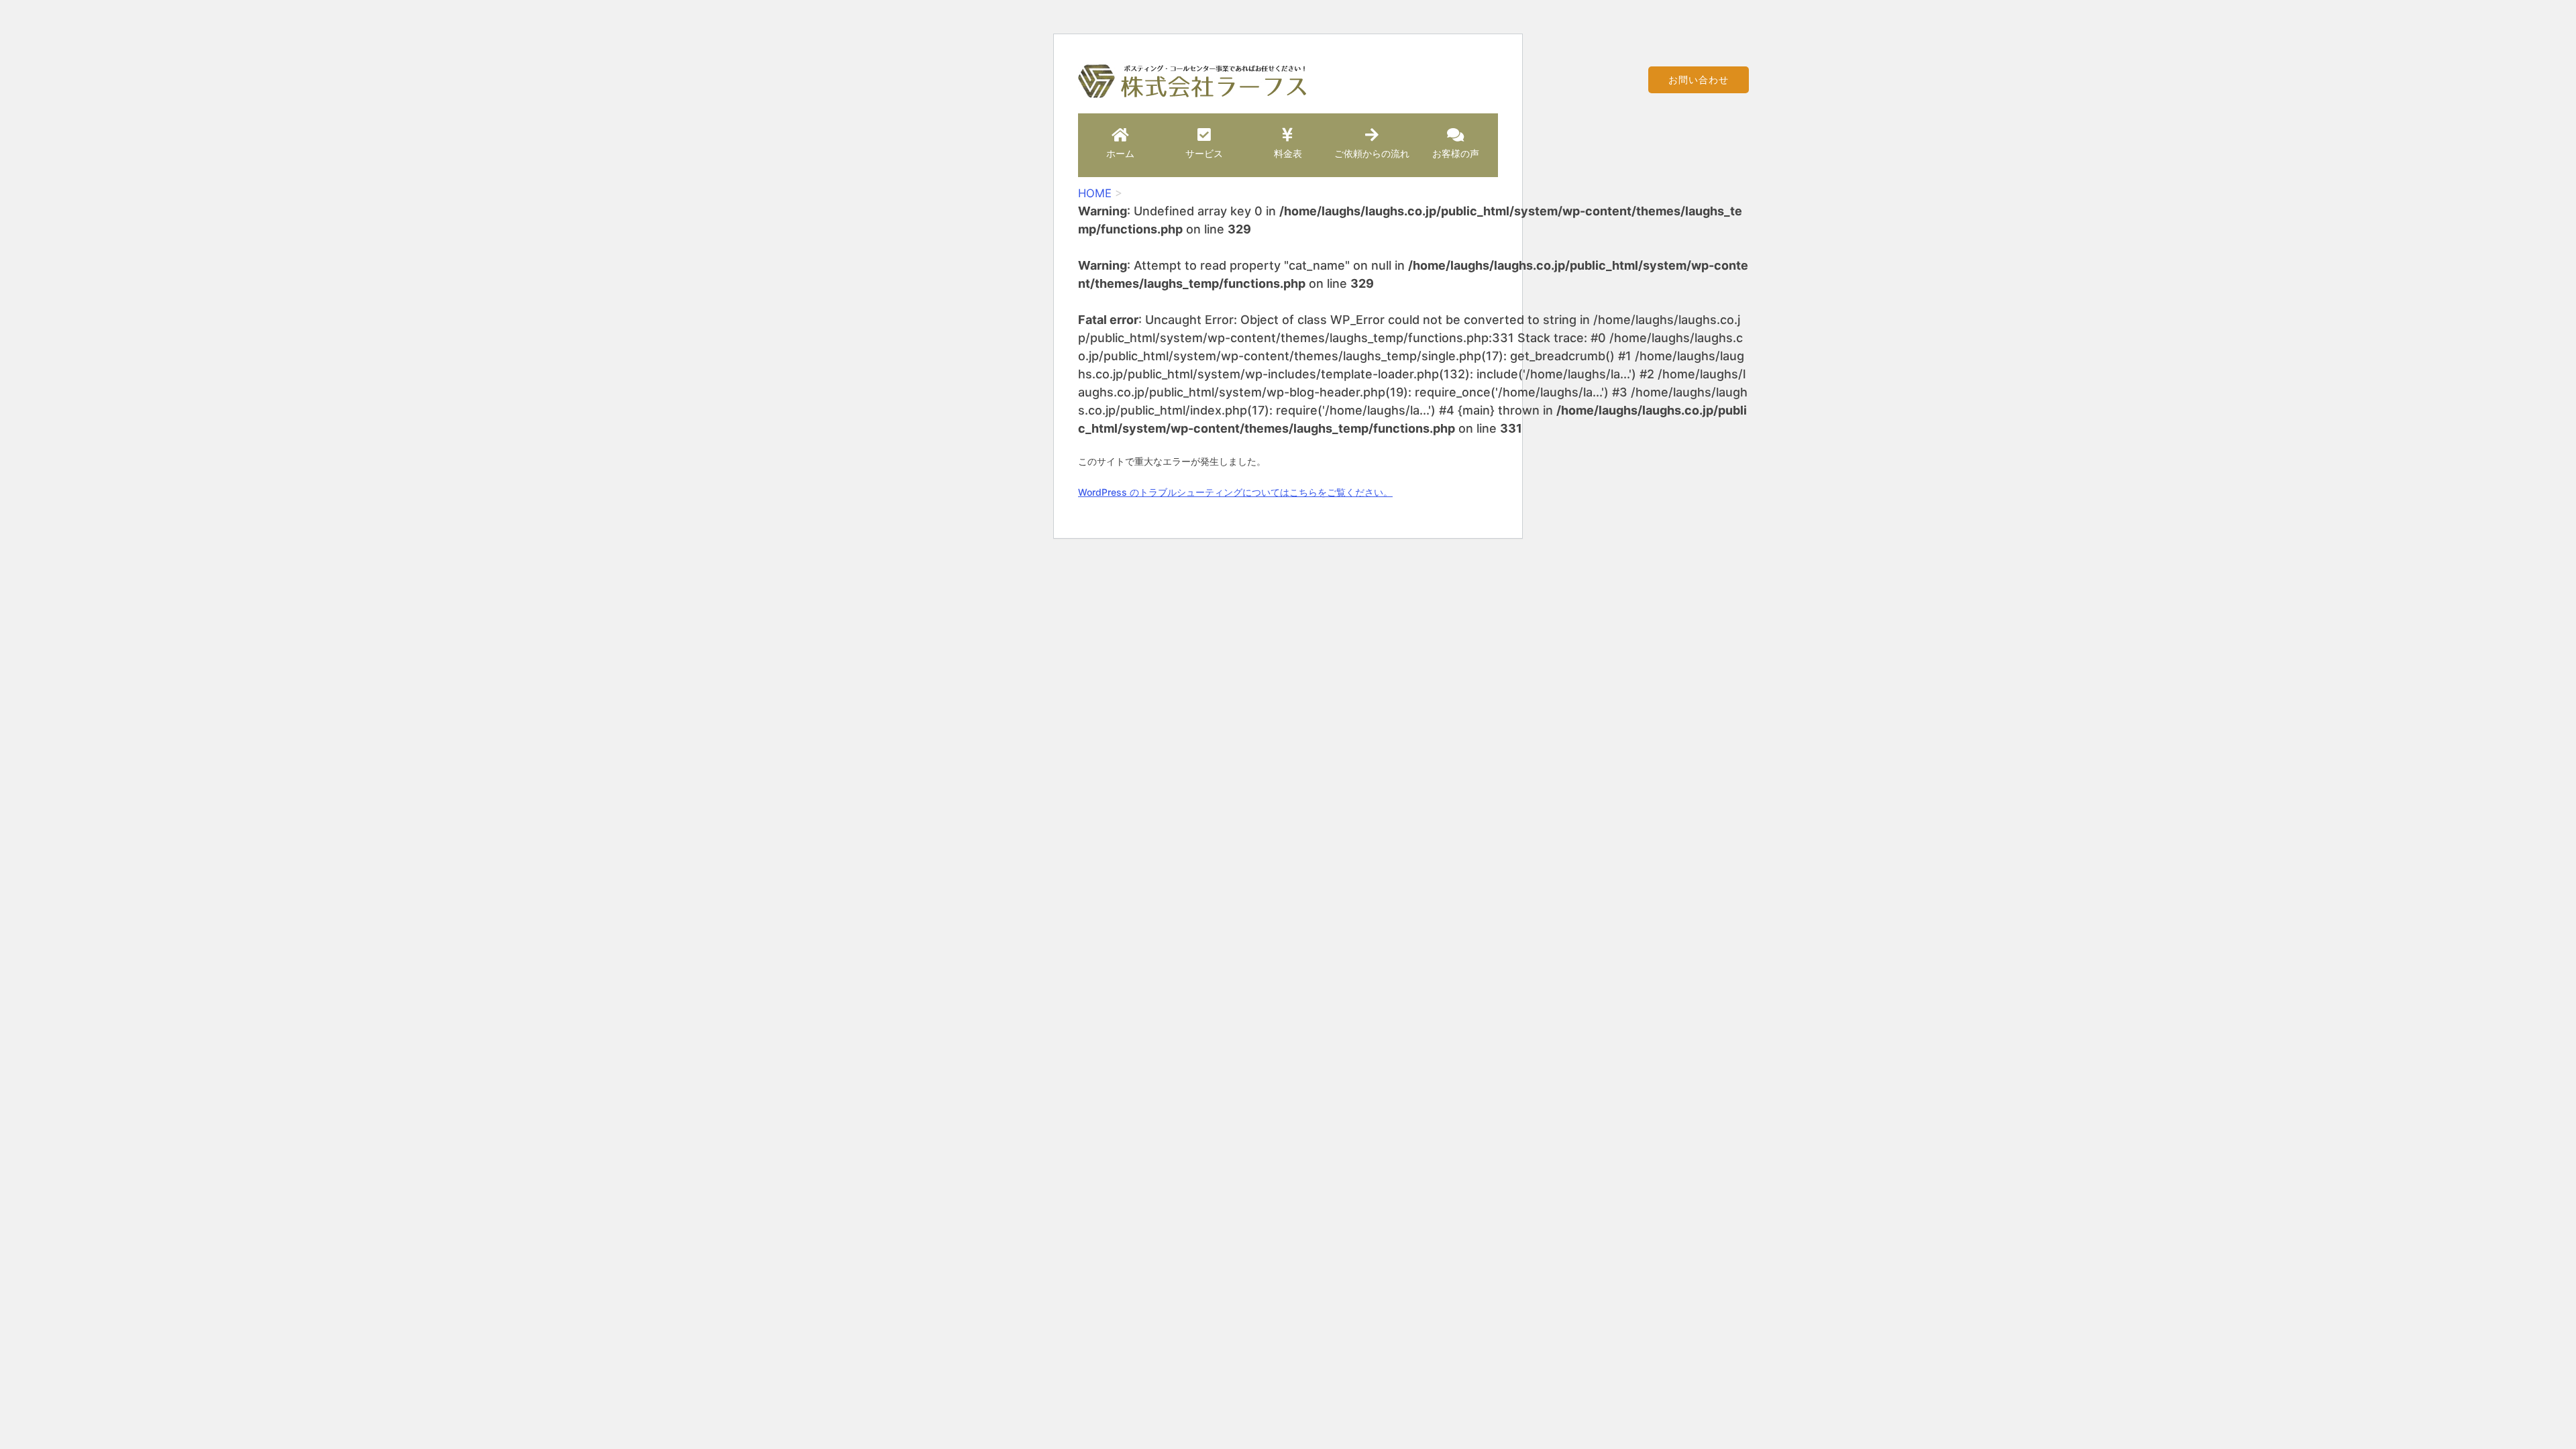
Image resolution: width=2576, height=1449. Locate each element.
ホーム (1120, 153)
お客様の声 (1456, 153)
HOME (1095, 193)
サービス (1204, 153)
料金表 (1288, 153)
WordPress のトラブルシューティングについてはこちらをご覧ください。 (1235, 492)
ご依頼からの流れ (1372, 153)
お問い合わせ (1699, 79)
